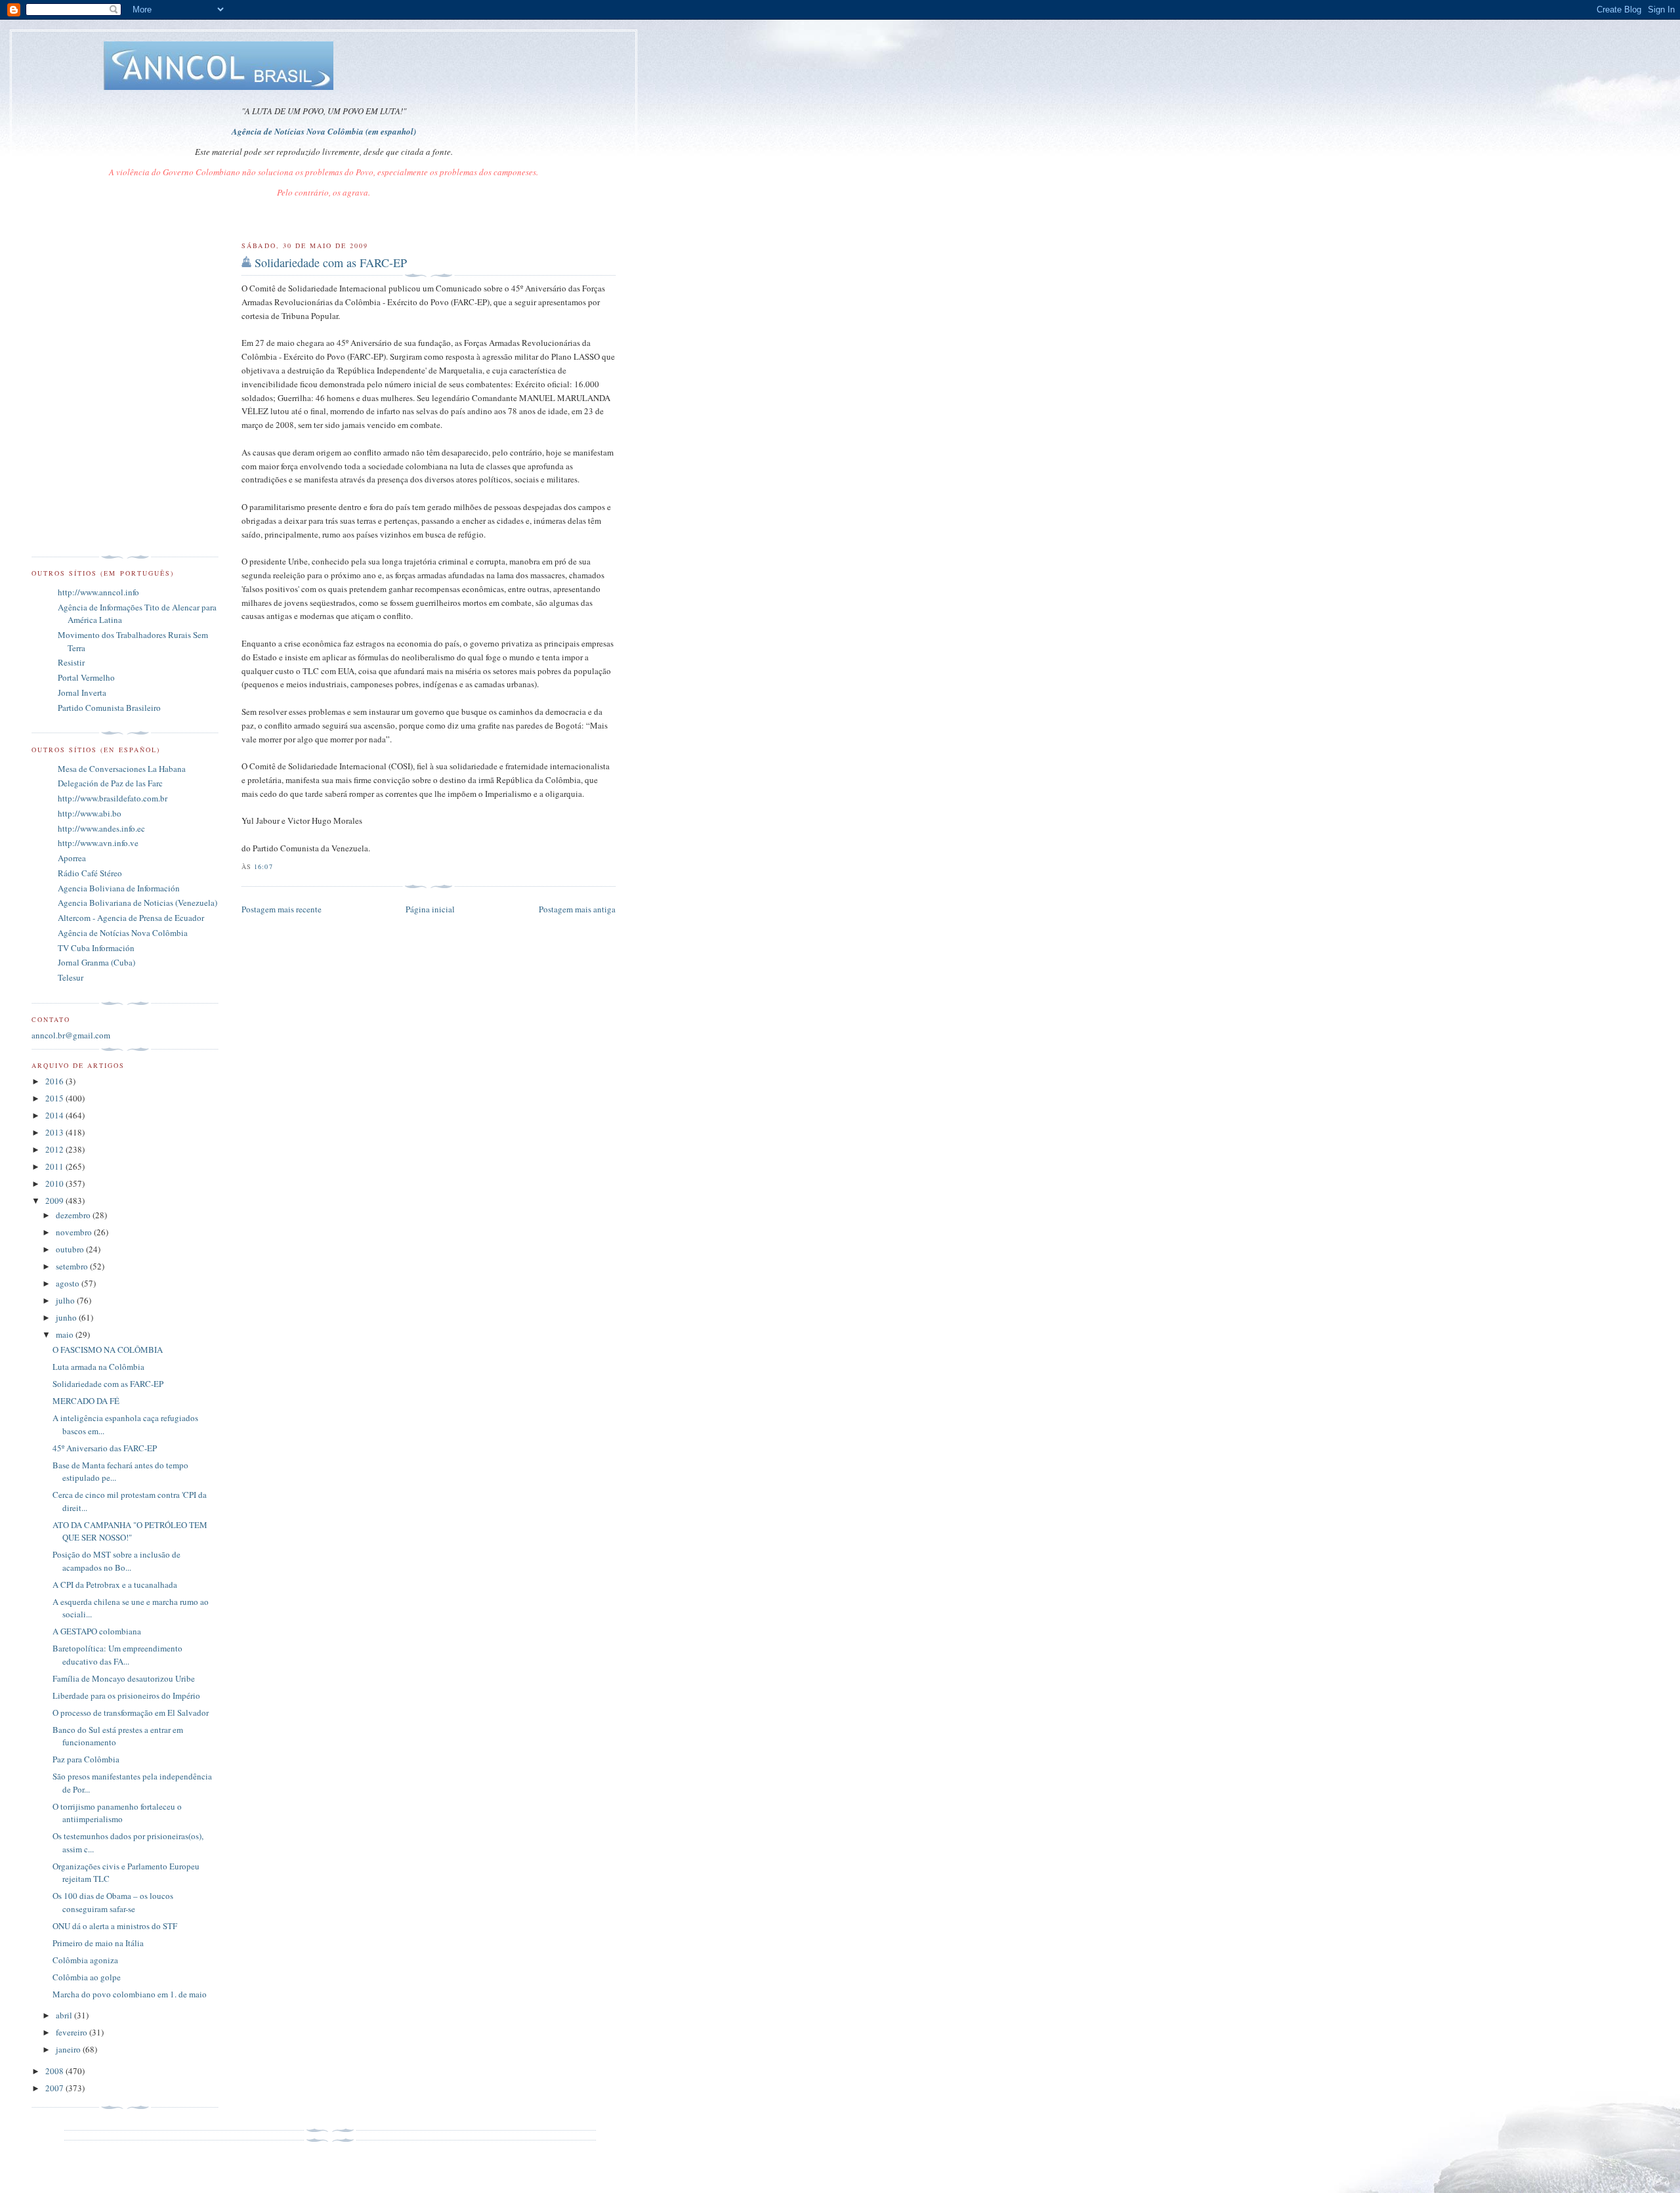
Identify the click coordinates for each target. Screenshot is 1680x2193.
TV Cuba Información (96, 948)
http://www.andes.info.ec (101, 828)
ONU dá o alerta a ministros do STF (115, 1926)
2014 (55, 1115)
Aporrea (72, 858)
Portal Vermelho (86, 677)
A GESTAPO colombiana (97, 1631)
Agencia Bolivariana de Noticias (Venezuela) (137, 903)
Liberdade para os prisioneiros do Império (126, 1695)
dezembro (74, 1215)
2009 (55, 1201)
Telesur (71, 977)
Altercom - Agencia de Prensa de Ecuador (131, 918)
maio (66, 1334)
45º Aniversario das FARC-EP (105, 1448)
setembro (73, 1266)
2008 (55, 2071)
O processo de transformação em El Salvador (131, 1713)
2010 (55, 1183)
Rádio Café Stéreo (90, 873)
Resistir (71, 662)
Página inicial (430, 909)
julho (66, 1300)
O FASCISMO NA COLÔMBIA (108, 1350)
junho (67, 1317)
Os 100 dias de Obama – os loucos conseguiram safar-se (113, 1902)
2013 (55, 1132)
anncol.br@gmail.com (71, 1035)
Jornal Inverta (82, 692)
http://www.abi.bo (90, 813)
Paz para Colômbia (86, 1759)
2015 (55, 1098)
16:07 (263, 866)
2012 (55, 1149)
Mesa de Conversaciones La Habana (122, 769)
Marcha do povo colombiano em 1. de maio (130, 1994)
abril (65, 2015)
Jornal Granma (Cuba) (96, 962)
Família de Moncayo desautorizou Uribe (124, 1678)
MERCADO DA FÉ (86, 1401)
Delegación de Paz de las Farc (110, 783)
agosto (69, 1283)
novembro (75, 1232)
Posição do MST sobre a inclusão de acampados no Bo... (116, 1561)
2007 (55, 2088)
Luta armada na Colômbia (98, 1367)
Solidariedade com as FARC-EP (331, 263)
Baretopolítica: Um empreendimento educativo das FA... (117, 1655)
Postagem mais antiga (577, 909)
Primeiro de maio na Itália (98, 1943)
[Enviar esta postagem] (277, 866)
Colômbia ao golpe (87, 1977)
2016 (55, 1081)
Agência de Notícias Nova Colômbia (123, 933)
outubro (71, 1249)
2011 (55, 1166)
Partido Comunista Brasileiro (109, 708)
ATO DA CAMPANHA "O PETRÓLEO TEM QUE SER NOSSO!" (130, 1531)
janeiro (69, 2049)
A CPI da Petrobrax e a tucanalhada (115, 1585)
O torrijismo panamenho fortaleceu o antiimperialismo (117, 1813)
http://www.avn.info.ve (98, 843)
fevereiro (73, 2032)
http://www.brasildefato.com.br (113, 798)
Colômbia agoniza (85, 1960)
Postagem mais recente (282, 909)
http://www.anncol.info (98, 592)
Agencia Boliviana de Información (119, 888)
